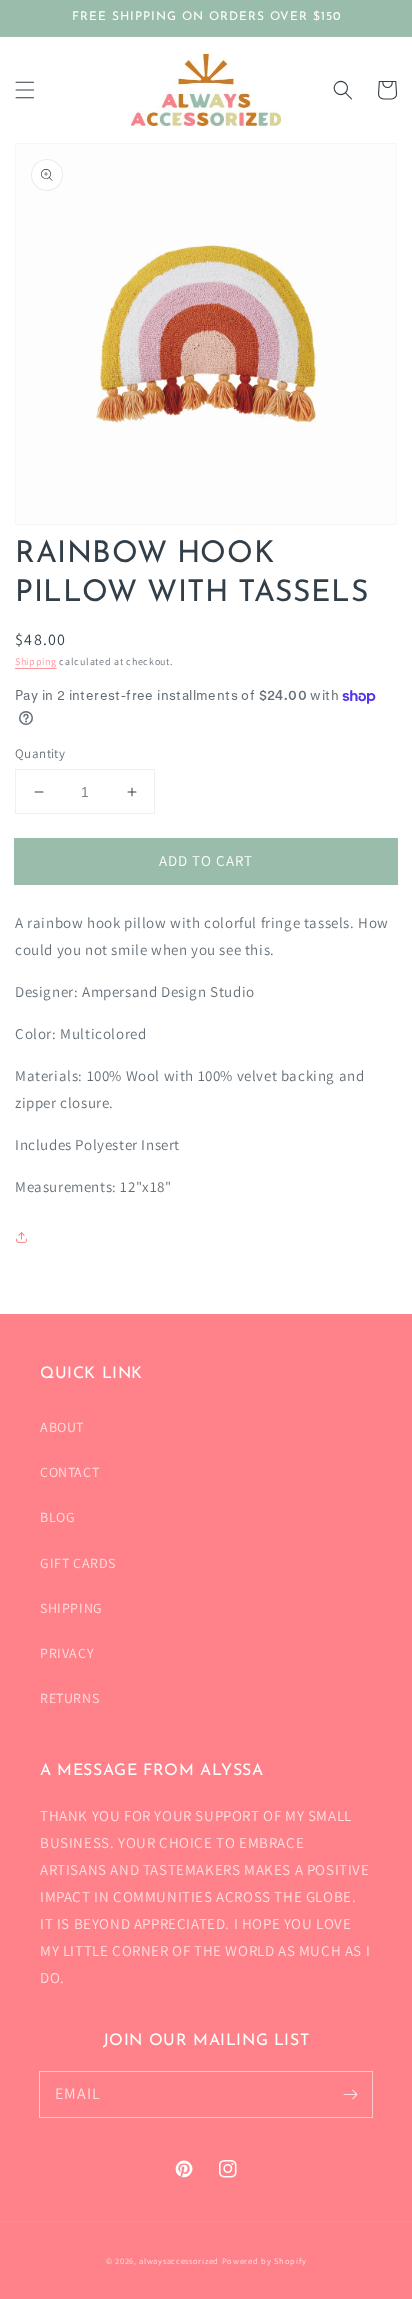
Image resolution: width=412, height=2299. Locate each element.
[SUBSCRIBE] (350, 2094)
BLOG (57, 1517)
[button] (25, 90)
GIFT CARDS (78, 1563)
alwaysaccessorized (179, 2260)
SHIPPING (71, 1608)
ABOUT (62, 1427)
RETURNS (69, 1698)
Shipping (36, 661)
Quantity (40, 753)
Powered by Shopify (264, 2260)
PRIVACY (67, 1653)
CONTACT (69, 1472)
